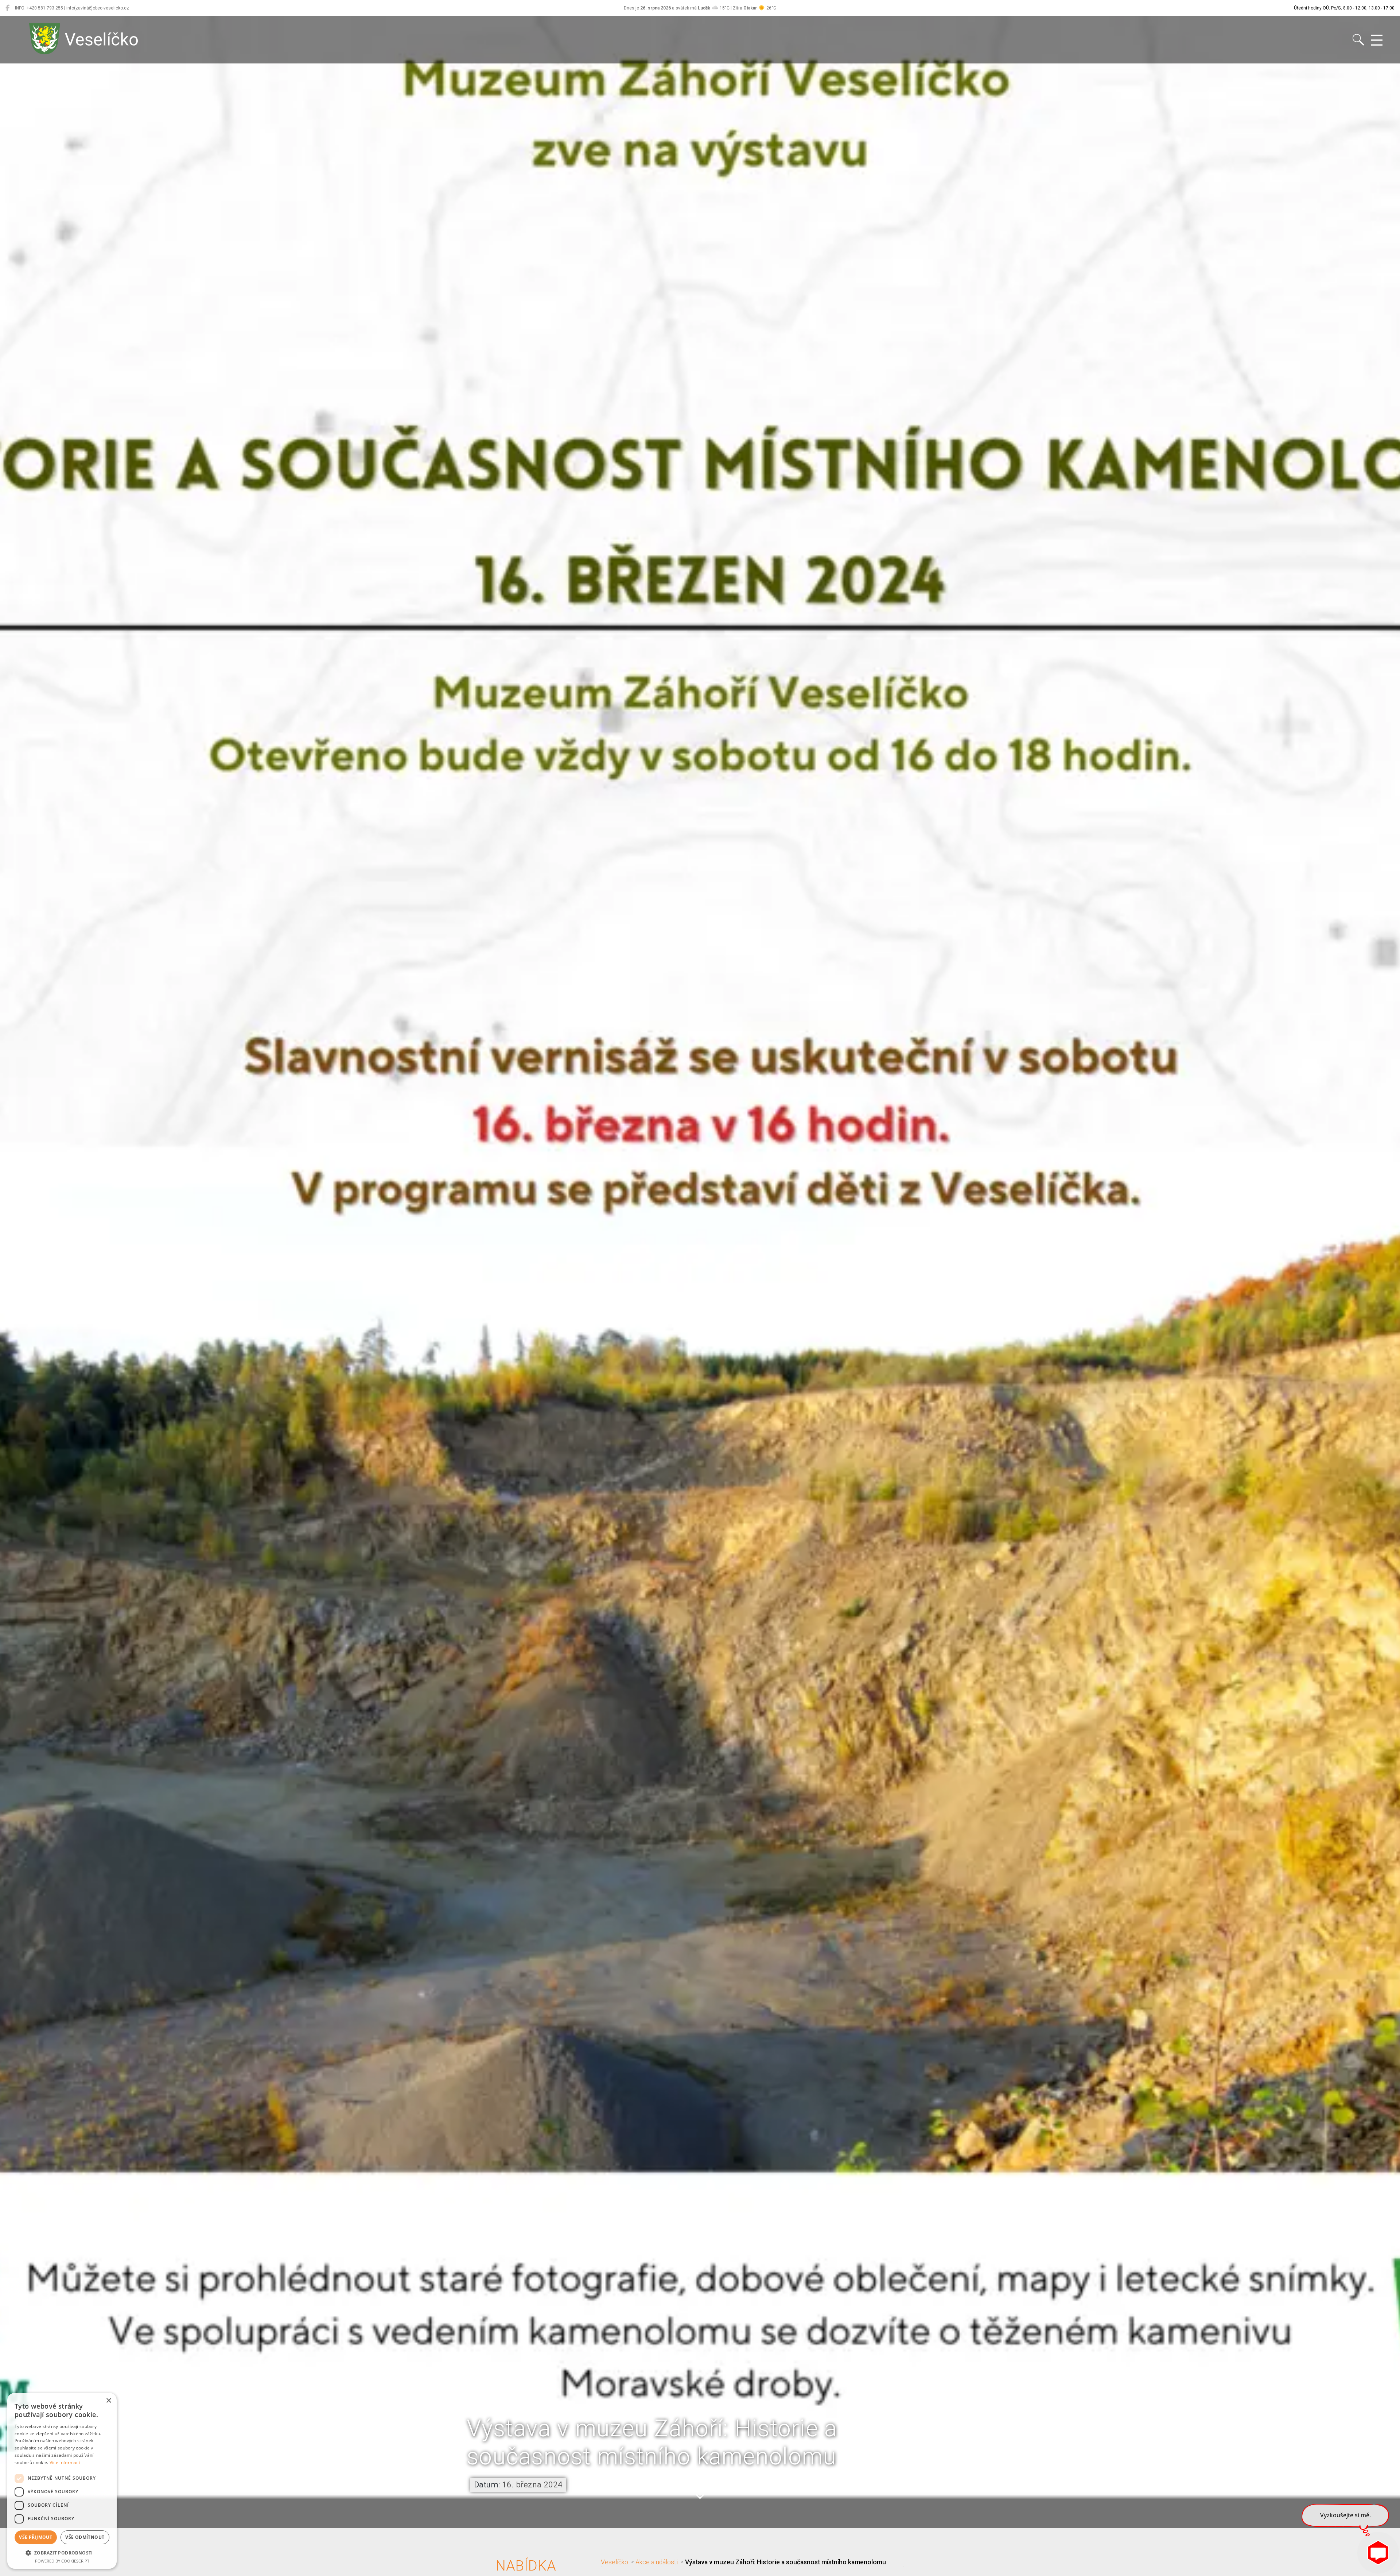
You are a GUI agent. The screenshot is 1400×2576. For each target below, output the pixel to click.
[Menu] (1377, 40)
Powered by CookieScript (62, 2561)
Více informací (65, 2462)
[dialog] (62, 2481)
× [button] (108, 2401)
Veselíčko (615, 2562)
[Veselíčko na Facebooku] (7, 8)
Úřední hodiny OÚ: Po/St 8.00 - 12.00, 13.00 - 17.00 (1344, 8)
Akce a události (657, 2562)
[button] (700, 2488)
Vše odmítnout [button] (85, 2537)
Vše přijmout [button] (36, 2537)
